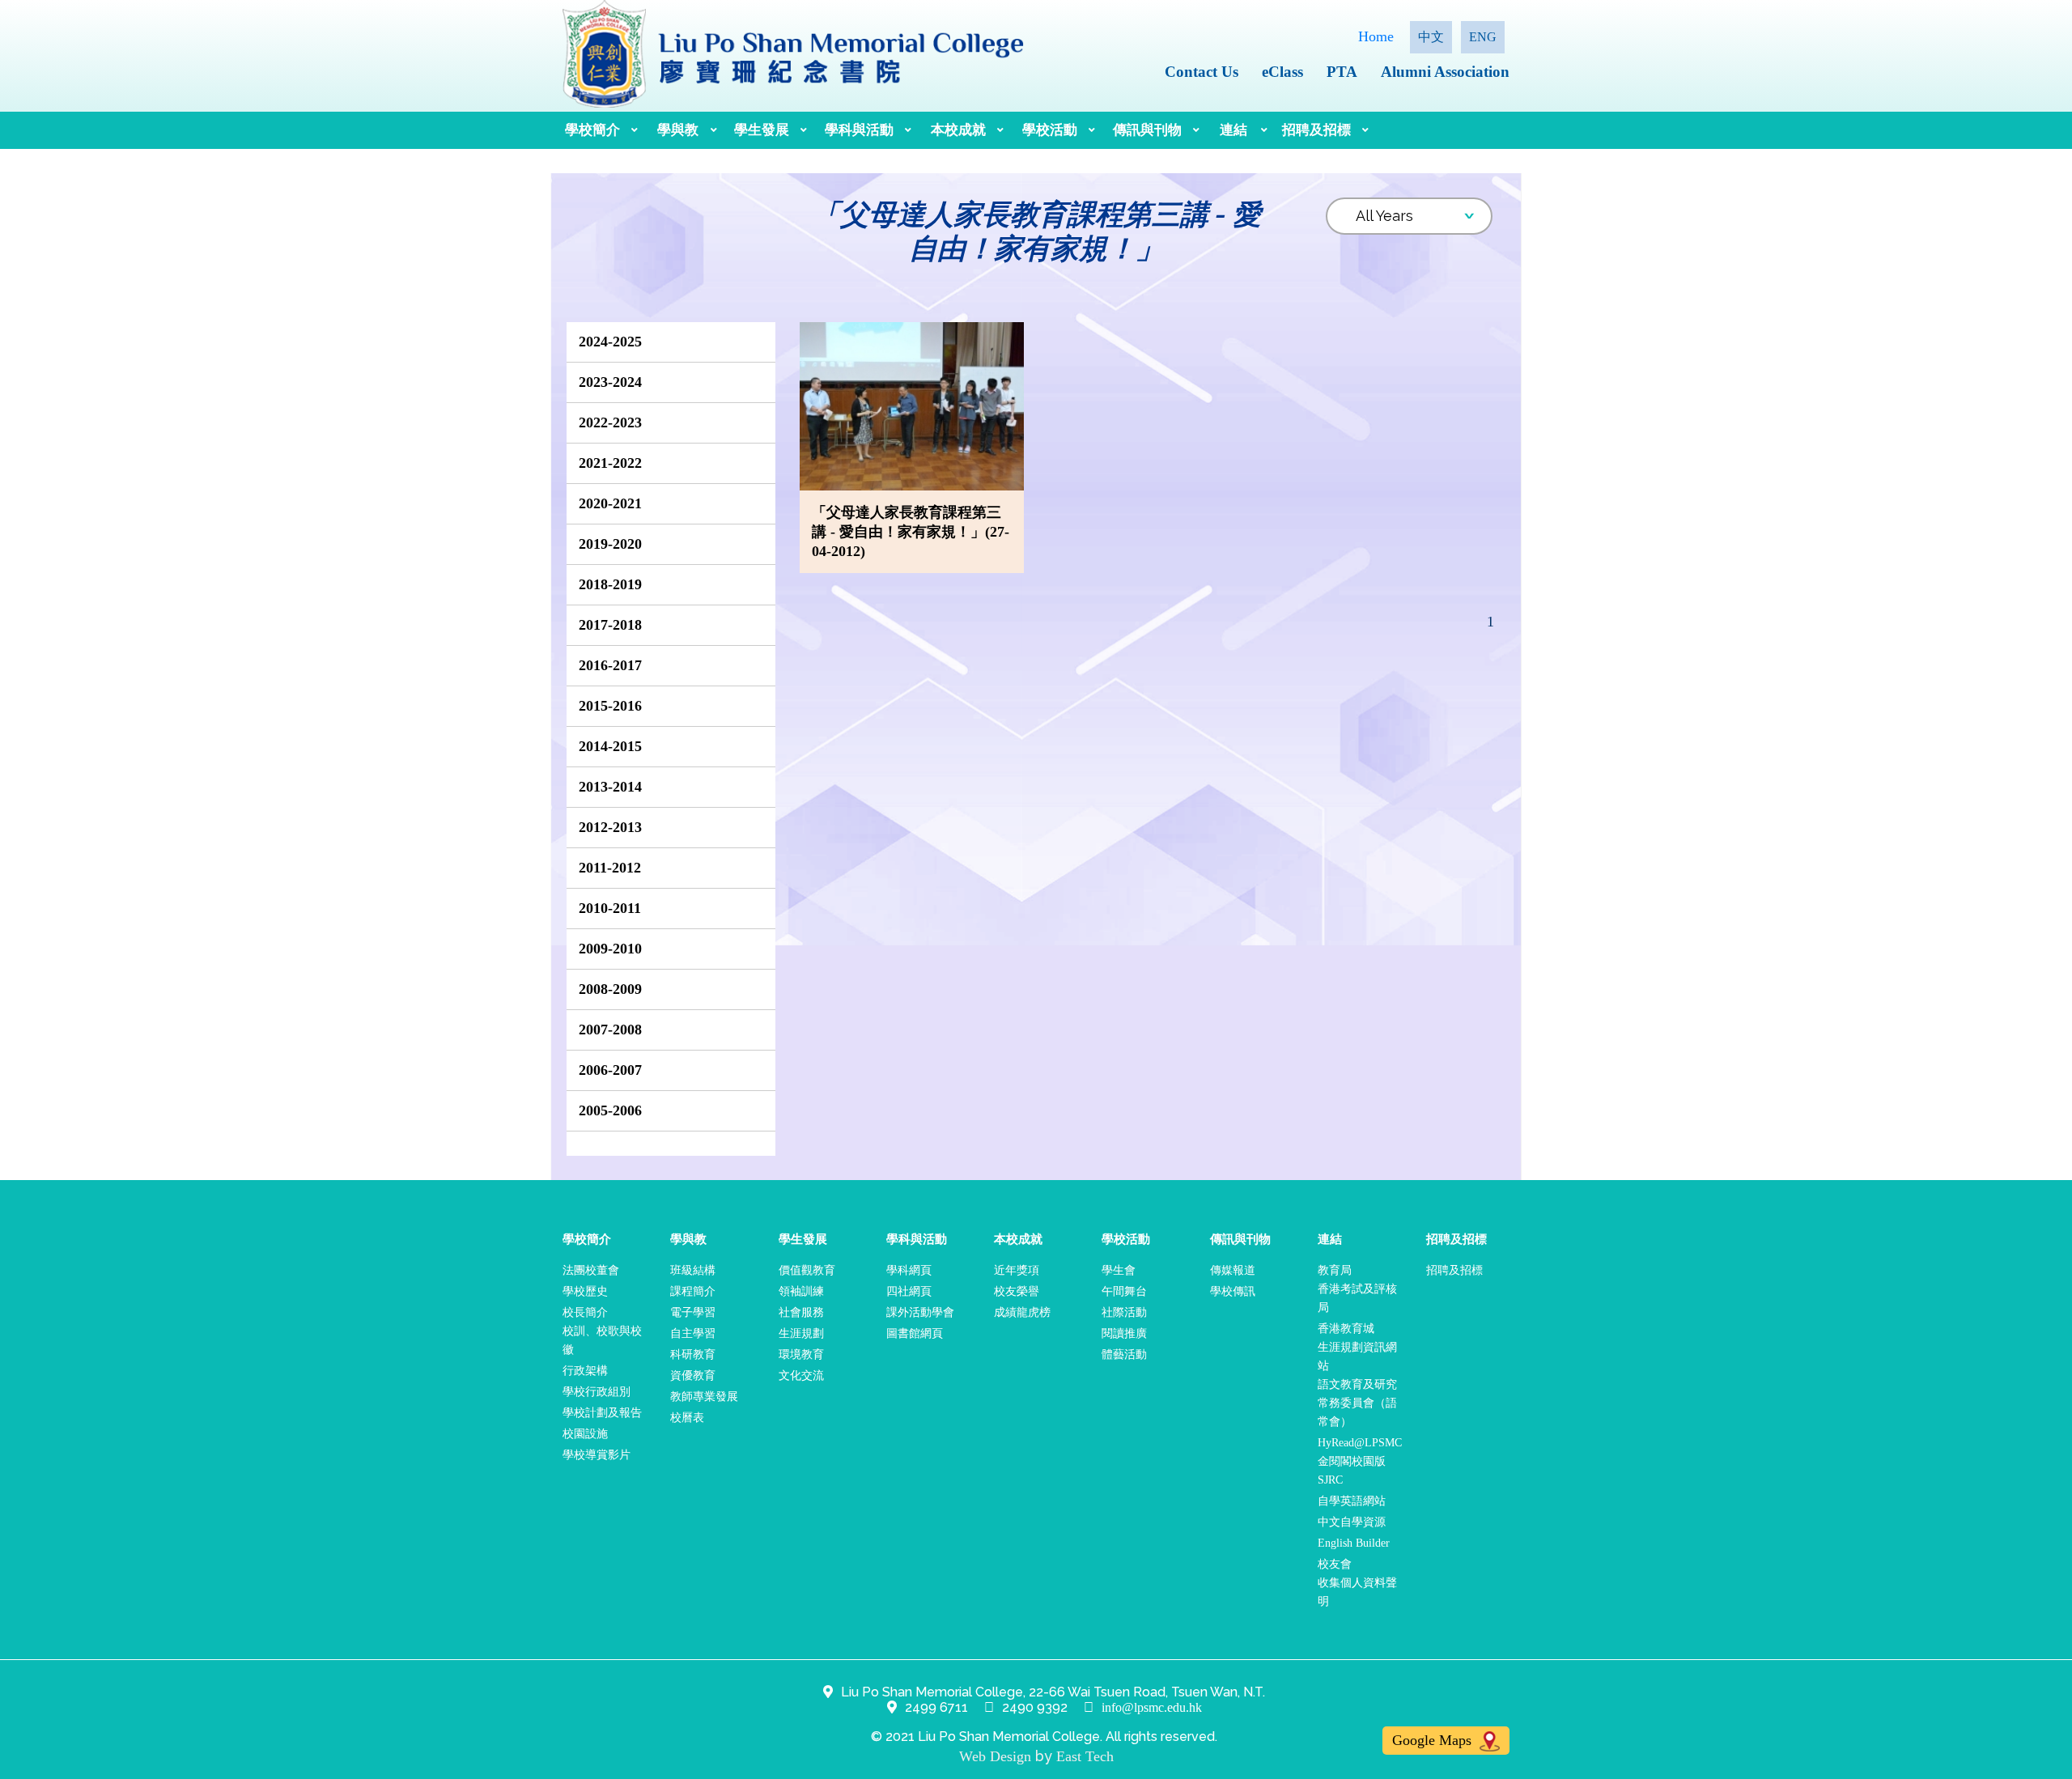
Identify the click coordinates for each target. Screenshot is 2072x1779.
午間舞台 (1124, 1291)
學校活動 (1050, 130)
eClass (1282, 72)
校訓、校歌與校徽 (602, 1340)
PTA (1342, 72)
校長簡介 (585, 1312)
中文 (1431, 37)
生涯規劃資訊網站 (1357, 1357)
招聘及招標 (1316, 130)
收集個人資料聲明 (1357, 1592)
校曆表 (687, 1418)
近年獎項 (1017, 1270)
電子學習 (693, 1312)
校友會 (1335, 1564)
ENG (1483, 37)
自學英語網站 (1352, 1501)
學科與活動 (859, 130)
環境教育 (801, 1354)
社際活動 (1124, 1312)
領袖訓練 (801, 1291)
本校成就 (958, 130)
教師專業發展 (704, 1397)
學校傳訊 (1233, 1291)
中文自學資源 (1352, 1522)
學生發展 (762, 130)
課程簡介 (693, 1291)
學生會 (1119, 1270)
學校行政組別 (597, 1392)
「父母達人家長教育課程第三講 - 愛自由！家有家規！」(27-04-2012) (911, 532)
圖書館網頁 (915, 1333)
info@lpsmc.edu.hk (1152, 1707)
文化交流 (801, 1376)
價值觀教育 (807, 1270)
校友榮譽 (1017, 1291)
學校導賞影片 (597, 1455)
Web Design (995, 1756)
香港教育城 (1346, 1329)
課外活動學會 (920, 1312)
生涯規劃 (801, 1333)
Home (1376, 36)
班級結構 (693, 1270)
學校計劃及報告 (602, 1413)
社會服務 (801, 1312)
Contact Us (1202, 72)
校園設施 (585, 1434)
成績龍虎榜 (1022, 1312)
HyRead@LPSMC (1360, 1443)
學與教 (678, 130)
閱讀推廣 (1124, 1333)
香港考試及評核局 (1357, 1298)
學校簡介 (592, 130)
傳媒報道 (1233, 1270)
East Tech (1085, 1756)
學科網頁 (909, 1270)
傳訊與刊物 (1147, 130)
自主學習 (693, 1333)
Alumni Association (1445, 72)
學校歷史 (585, 1291)
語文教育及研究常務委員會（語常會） (1357, 1403)
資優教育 (693, 1376)
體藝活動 (1124, 1354)
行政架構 (585, 1371)
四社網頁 (909, 1291)
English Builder (1354, 1543)
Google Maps (1434, 1740)
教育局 (1335, 1270)
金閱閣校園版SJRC (1352, 1471)
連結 (1233, 130)
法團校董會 (591, 1270)
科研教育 (693, 1354)
